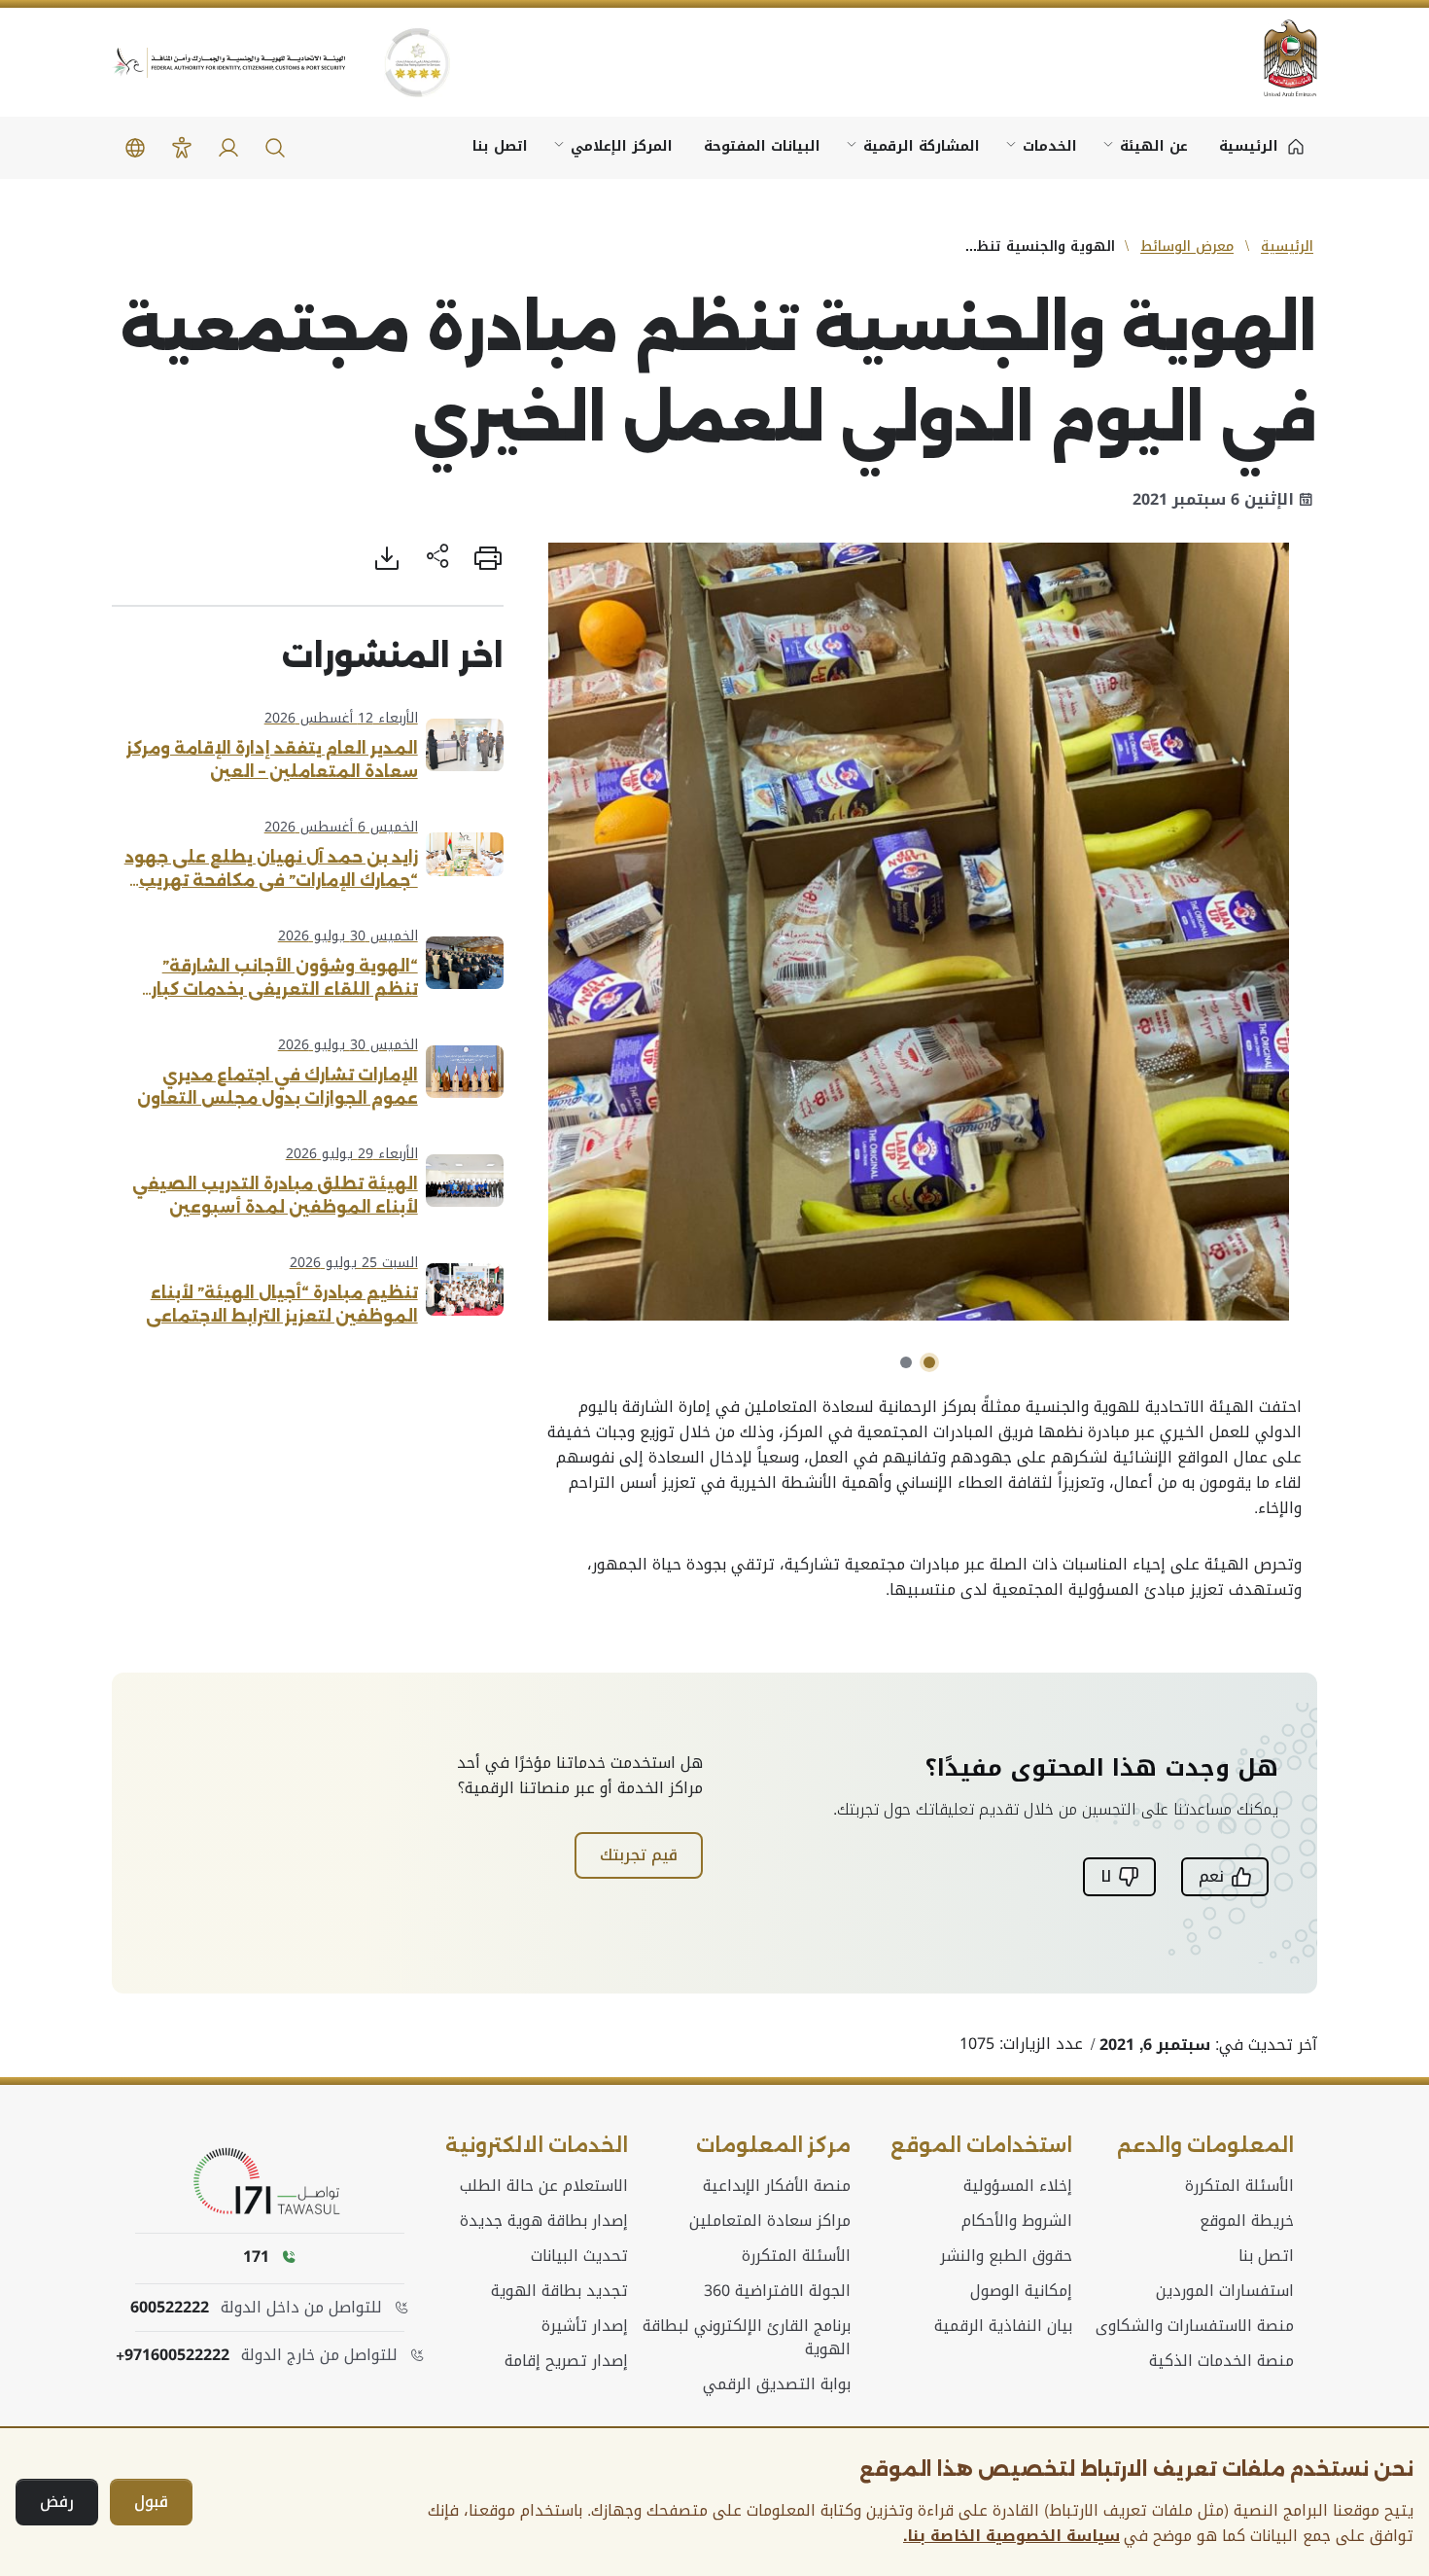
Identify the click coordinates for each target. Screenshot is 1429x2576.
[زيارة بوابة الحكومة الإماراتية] (1278, 58)
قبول (151, 2502)
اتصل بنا (500, 146)
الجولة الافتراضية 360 (777, 2291)
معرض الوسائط (1187, 247)
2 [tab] (906, 1362)
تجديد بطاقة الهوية (559, 2291)
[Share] (437, 558)
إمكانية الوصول (1021, 2291)
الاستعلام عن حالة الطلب (544, 2186)
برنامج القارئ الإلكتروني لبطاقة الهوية (746, 2338)
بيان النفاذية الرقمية (1003, 2326)
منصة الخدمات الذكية (1221, 2361)
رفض (57, 2502)
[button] (275, 148)
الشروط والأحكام (1017, 2221)
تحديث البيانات (579, 2256)
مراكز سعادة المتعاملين (770, 2221)
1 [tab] (929, 1362)
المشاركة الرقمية (922, 146)
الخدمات (1050, 146)
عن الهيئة (1154, 146)
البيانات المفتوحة (762, 146)
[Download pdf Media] (387, 558)
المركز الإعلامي (622, 146)
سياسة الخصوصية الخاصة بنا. (1011, 2536)
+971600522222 (173, 2355)
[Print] (488, 558)
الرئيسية (1287, 247)
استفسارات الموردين (1225, 2291)
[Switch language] (135, 148)
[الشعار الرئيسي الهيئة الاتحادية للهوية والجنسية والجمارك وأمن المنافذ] (228, 63)
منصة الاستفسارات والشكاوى (1195, 2326)
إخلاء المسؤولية (1018, 2186)
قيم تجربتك (639, 1855)
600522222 (170, 2308)
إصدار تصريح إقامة (566, 2361)
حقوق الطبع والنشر (1006, 2256)
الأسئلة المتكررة (1239, 2186)
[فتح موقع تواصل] (270, 2182)
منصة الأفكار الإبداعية (777, 2186)
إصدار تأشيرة (585, 2326)
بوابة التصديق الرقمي (777, 2384)
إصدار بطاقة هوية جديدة (544, 2221)
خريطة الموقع (1247, 2221)
